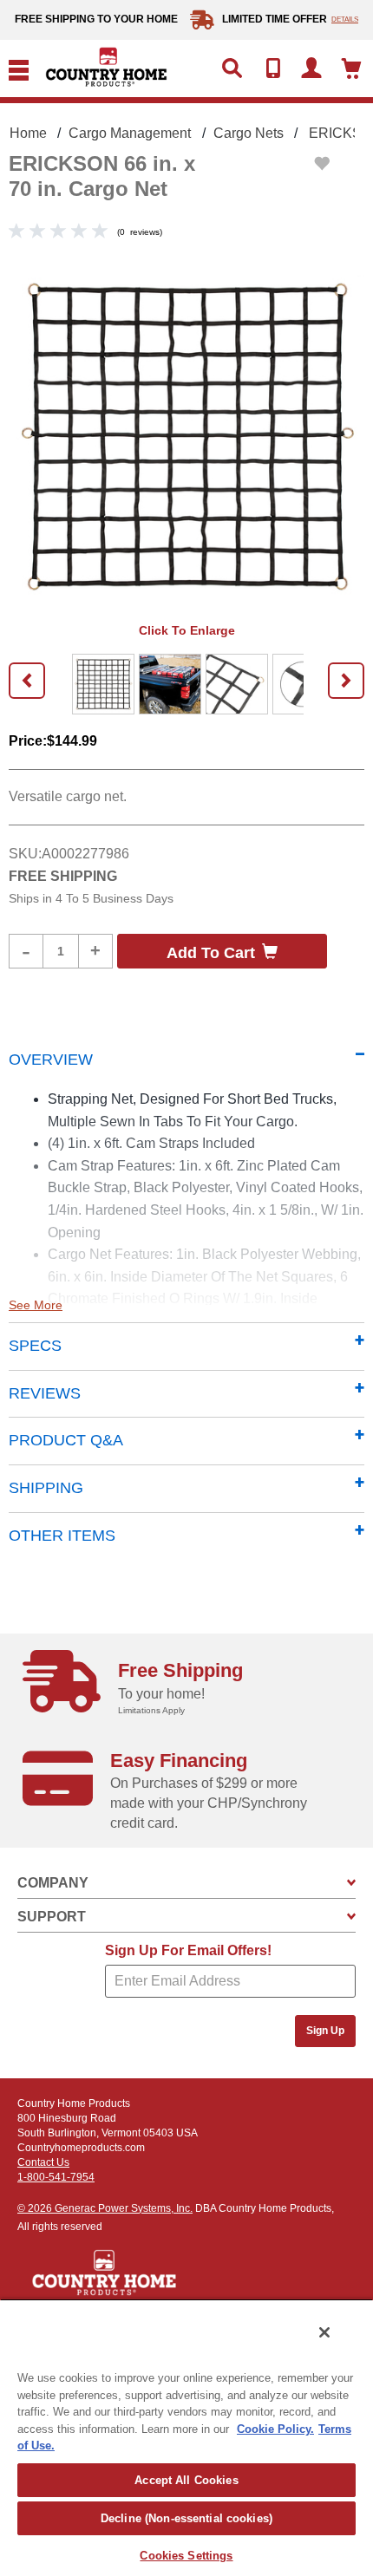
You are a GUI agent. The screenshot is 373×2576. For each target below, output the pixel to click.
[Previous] (27, 681)
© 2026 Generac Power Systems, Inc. (105, 2208)
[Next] (346, 681)
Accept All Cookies (186, 2480)
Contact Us (43, 2162)
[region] (186, 2437)
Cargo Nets (249, 133)
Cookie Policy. (275, 2429)
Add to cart (211, 953)
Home (28, 133)
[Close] (324, 2332)
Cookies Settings (186, 2556)
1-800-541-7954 (56, 2177)
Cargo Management (130, 133)
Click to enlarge (187, 630)
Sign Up (325, 2031)
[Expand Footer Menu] (351, 1883)
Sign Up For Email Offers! (188, 1950)
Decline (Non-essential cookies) (186, 2518)
